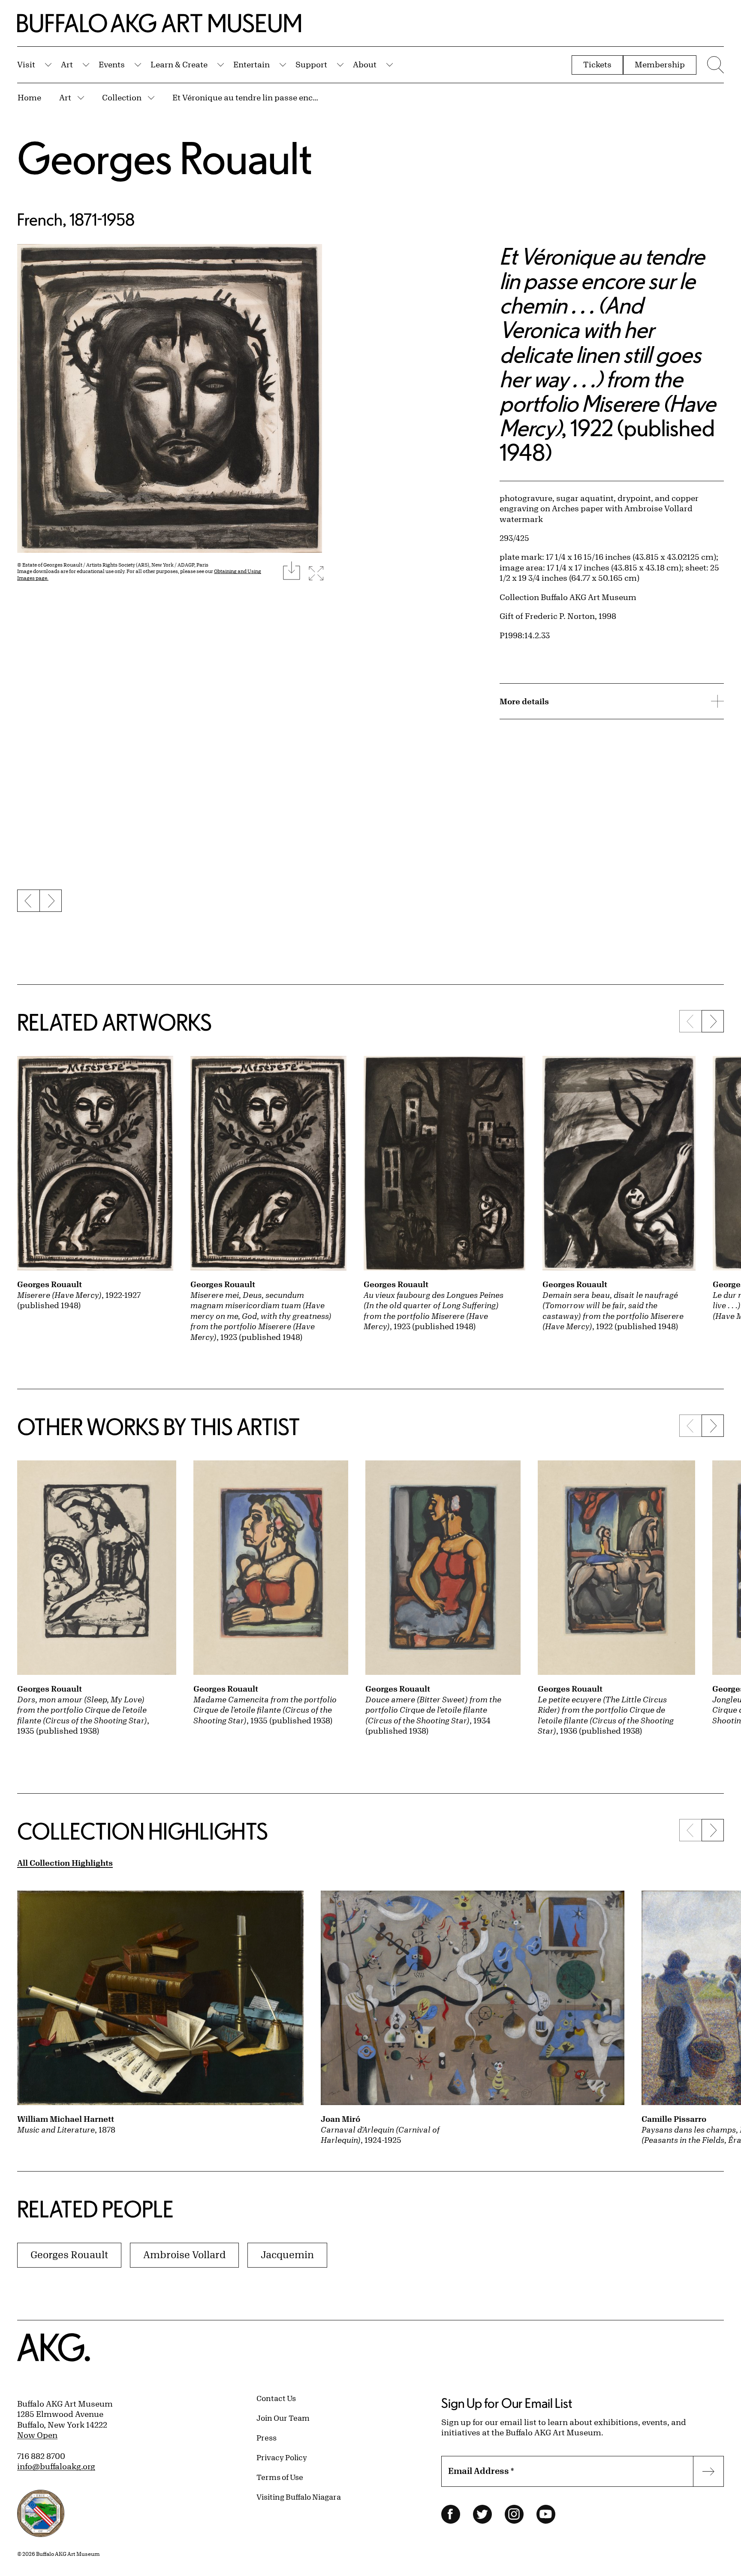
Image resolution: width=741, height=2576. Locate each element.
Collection (122, 97)
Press (267, 2437)
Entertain (252, 64)
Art (67, 64)
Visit (26, 64)
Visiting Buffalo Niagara (299, 2497)
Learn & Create (179, 64)
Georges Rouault (165, 158)
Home (29, 97)
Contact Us (276, 2398)
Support (311, 64)
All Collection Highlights (65, 1863)
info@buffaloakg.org (56, 2466)
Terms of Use (280, 2477)
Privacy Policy (282, 2457)
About (365, 64)
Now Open (37, 2435)
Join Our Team (283, 2418)
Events (112, 64)
